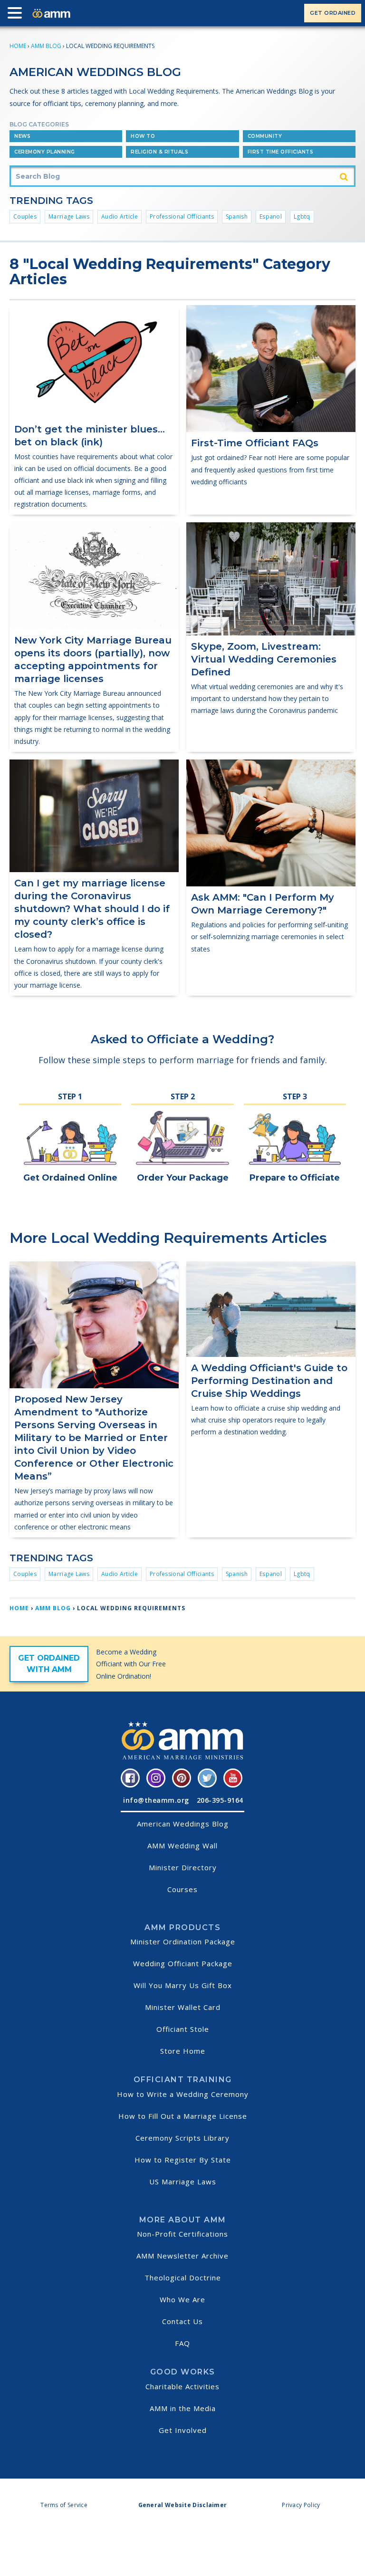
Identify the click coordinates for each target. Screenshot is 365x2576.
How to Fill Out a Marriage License (183, 2116)
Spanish (237, 216)
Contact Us (182, 2321)
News (22, 136)
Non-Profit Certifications (182, 2234)
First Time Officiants (281, 152)
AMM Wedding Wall (182, 1845)
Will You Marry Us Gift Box (183, 1985)
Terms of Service (64, 2505)
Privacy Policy (301, 2505)
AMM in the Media (183, 2408)
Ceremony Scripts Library (182, 2138)
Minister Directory (183, 1867)
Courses (182, 1889)
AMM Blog (46, 46)
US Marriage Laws (183, 2182)
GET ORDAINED (333, 13)
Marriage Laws (69, 216)
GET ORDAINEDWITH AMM (49, 1664)
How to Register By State (183, 2160)
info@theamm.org (156, 1800)
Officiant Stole (183, 2029)
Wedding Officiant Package (183, 1963)
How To (143, 136)
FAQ (182, 2343)
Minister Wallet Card (183, 2007)
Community (265, 136)
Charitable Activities (182, 2386)
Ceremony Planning (45, 152)
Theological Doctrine (183, 2278)
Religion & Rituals (159, 152)
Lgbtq (302, 216)
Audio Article (120, 216)
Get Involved (183, 2430)
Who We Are (182, 2299)
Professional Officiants (182, 216)
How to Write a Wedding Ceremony (183, 2094)
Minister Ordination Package (183, 1942)
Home (18, 46)
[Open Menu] (17, 15)
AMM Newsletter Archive (182, 2256)
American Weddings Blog (183, 1824)
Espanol (271, 216)
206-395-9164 (220, 1800)
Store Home (183, 2051)
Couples (25, 216)
